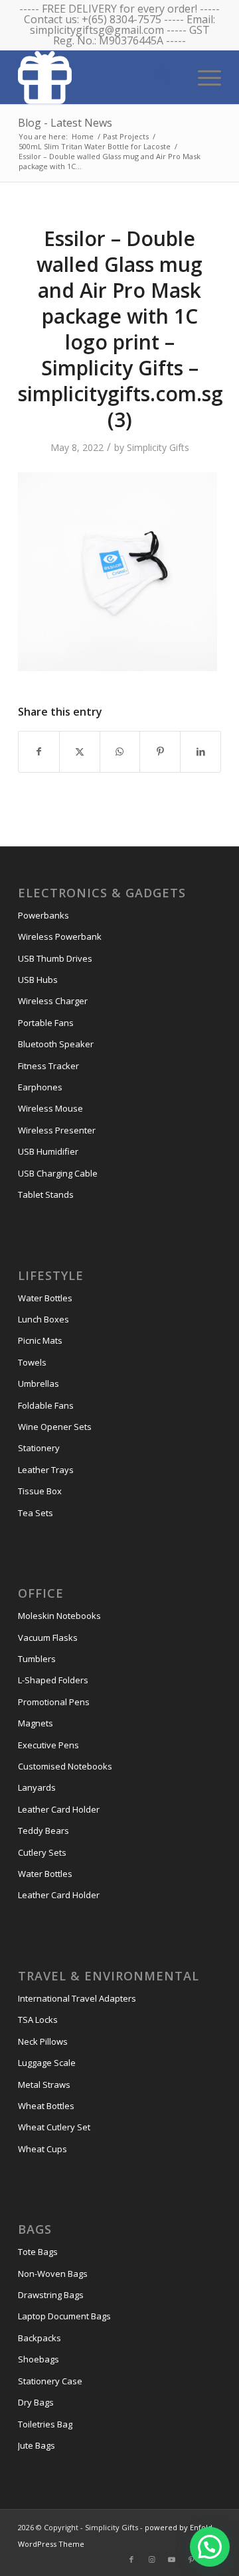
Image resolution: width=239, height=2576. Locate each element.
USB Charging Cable (58, 1173)
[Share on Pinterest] (160, 751)
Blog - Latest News (65, 123)
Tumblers (37, 1659)
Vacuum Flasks (48, 1638)
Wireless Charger (53, 1001)
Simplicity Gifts (158, 447)
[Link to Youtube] (171, 2559)
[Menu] (203, 76)
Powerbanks (43, 915)
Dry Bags (36, 2402)
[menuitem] (203, 76)
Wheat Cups (42, 2149)
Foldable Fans (46, 1405)
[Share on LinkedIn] (200, 751)
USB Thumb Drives (55, 958)
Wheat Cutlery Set (54, 2127)
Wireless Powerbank (60, 936)
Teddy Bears (43, 1831)
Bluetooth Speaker (56, 1044)
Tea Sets (36, 1513)
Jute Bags (37, 2445)
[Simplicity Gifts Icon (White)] (99, 77)
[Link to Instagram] (151, 2559)
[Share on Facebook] (39, 751)
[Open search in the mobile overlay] (161, 76)
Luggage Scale (47, 2063)
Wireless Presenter (57, 1130)
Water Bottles (45, 1298)
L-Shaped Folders (53, 1680)
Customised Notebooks (65, 1766)
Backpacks (40, 2338)
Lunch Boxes (43, 1319)
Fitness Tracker (48, 1066)
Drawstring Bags (51, 2295)
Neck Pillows (43, 2041)
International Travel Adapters (77, 1998)
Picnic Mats (40, 1340)
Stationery (39, 1448)
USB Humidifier (48, 1151)
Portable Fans (46, 1023)
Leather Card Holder (59, 1809)
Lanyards (37, 1787)
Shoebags (39, 2359)
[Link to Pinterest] (191, 2559)
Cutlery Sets (42, 1852)
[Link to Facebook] (131, 2559)
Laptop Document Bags (64, 2316)
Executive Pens (48, 1745)
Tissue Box (40, 1491)
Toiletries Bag (45, 2424)
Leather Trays (46, 1470)
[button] (210, 2547)
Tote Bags (38, 2252)
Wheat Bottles (46, 2106)
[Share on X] (80, 751)
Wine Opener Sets (55, 1427)
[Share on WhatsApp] (120, 751)
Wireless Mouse (50, 1108)
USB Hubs (38, 980)
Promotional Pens (54, 1702)
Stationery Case (50, 2381)
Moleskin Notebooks (59, 1616)
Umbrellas (39, 1384)
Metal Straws (44, 2085)
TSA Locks (38, 2020)
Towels (32, 1362)
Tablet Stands (46, 1194)
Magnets (36, 1723)
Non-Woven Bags (53, 2274)
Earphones (40, 1087)
